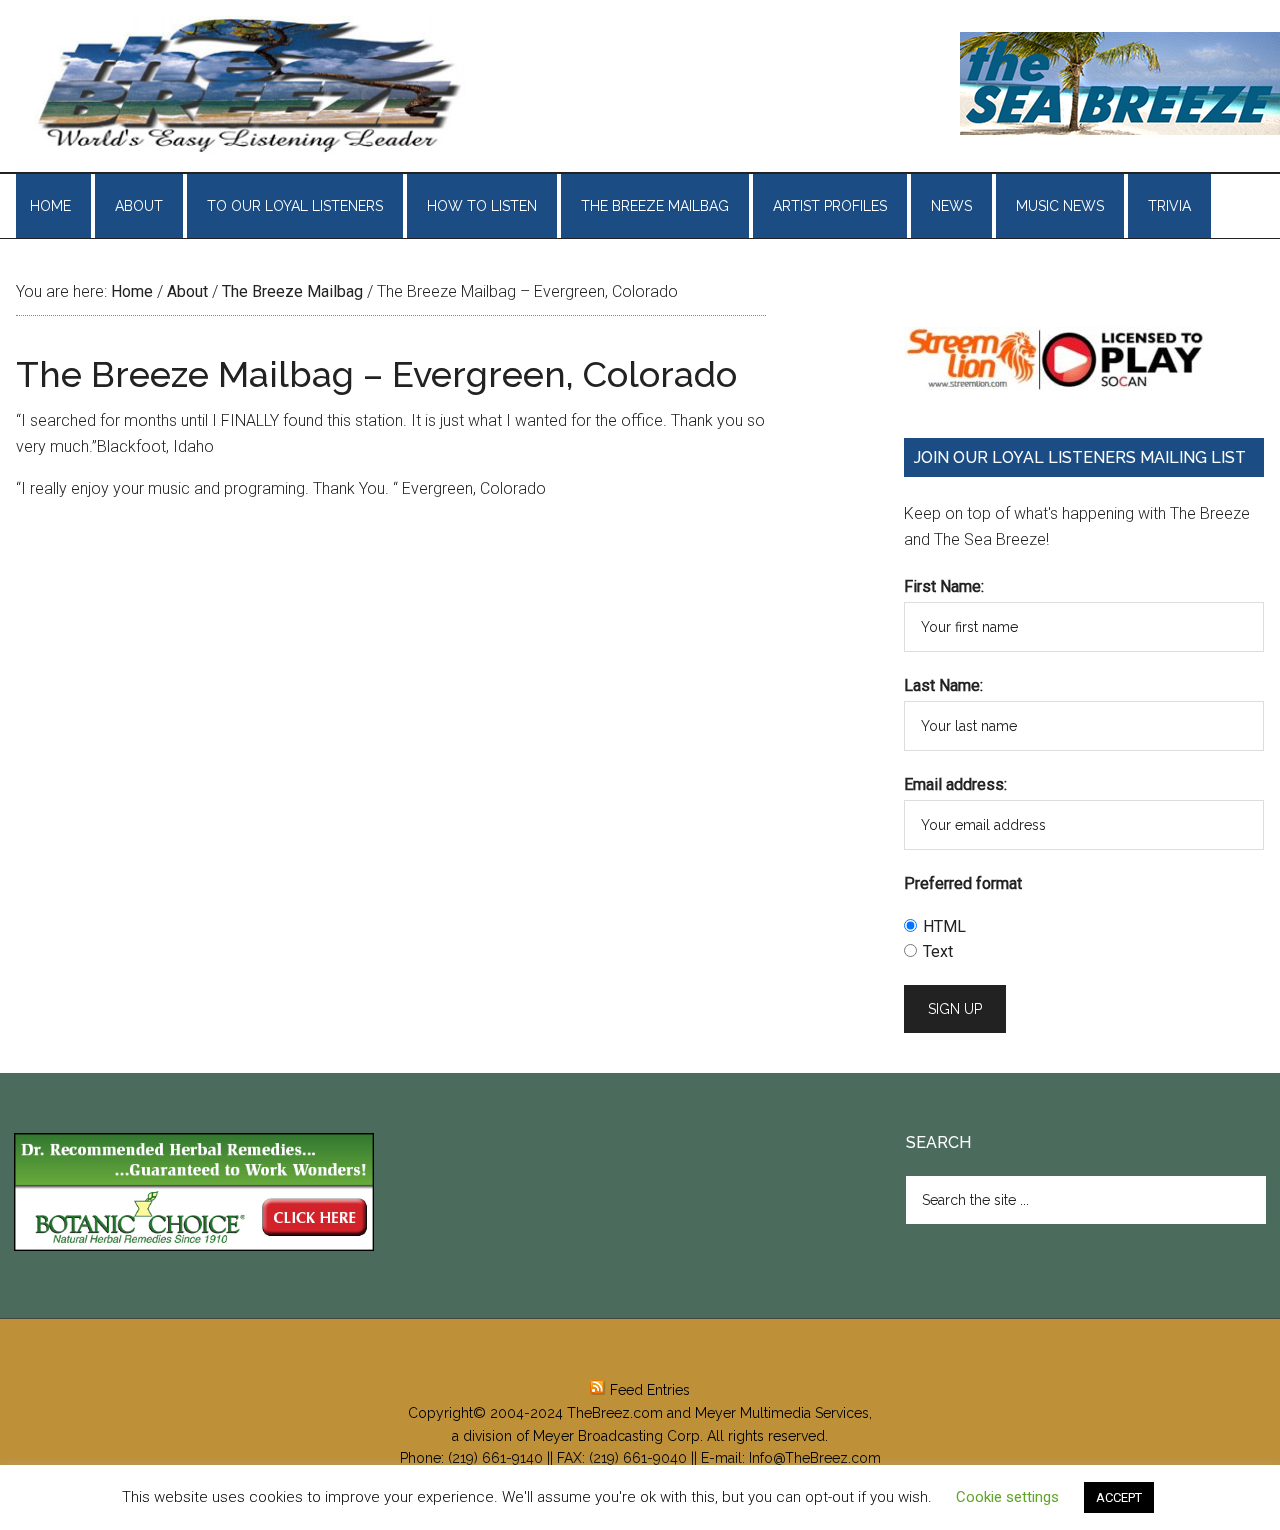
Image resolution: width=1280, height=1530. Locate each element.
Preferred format (963, 883)
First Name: (944, 586)
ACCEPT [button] (1119, 1497)
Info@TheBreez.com (815, 1458)
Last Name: (943, 685)
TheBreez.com (615, 1413)
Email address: (955, 784)
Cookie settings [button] (1007, 1497)
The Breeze (250, 86)
